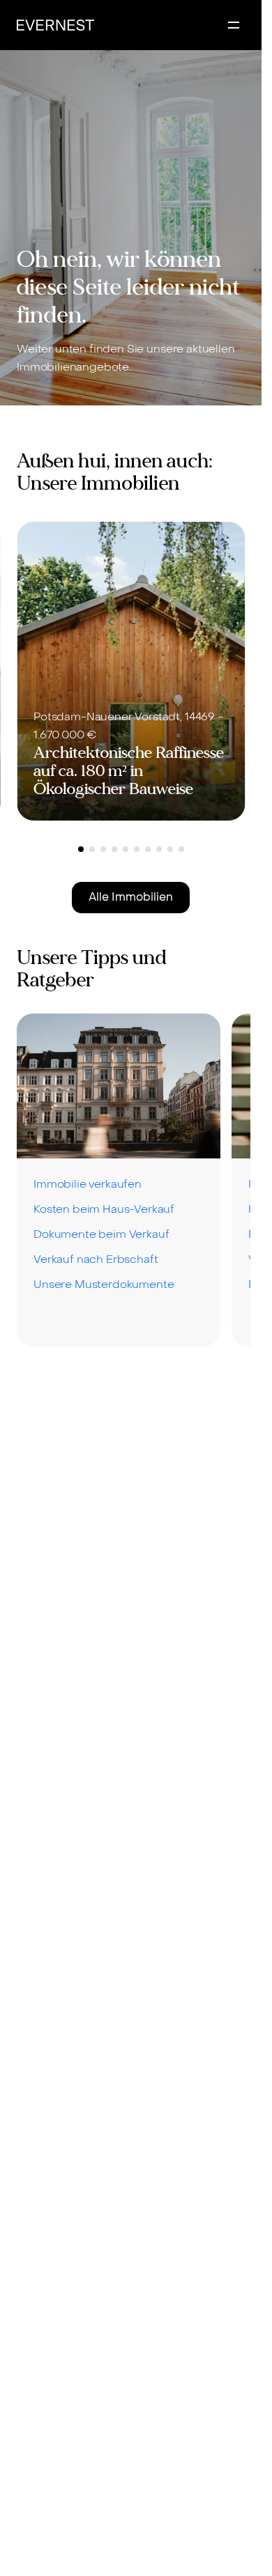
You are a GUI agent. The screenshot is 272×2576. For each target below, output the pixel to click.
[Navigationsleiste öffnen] (234, 25)
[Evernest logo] (55, 25)
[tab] (81, 849)
